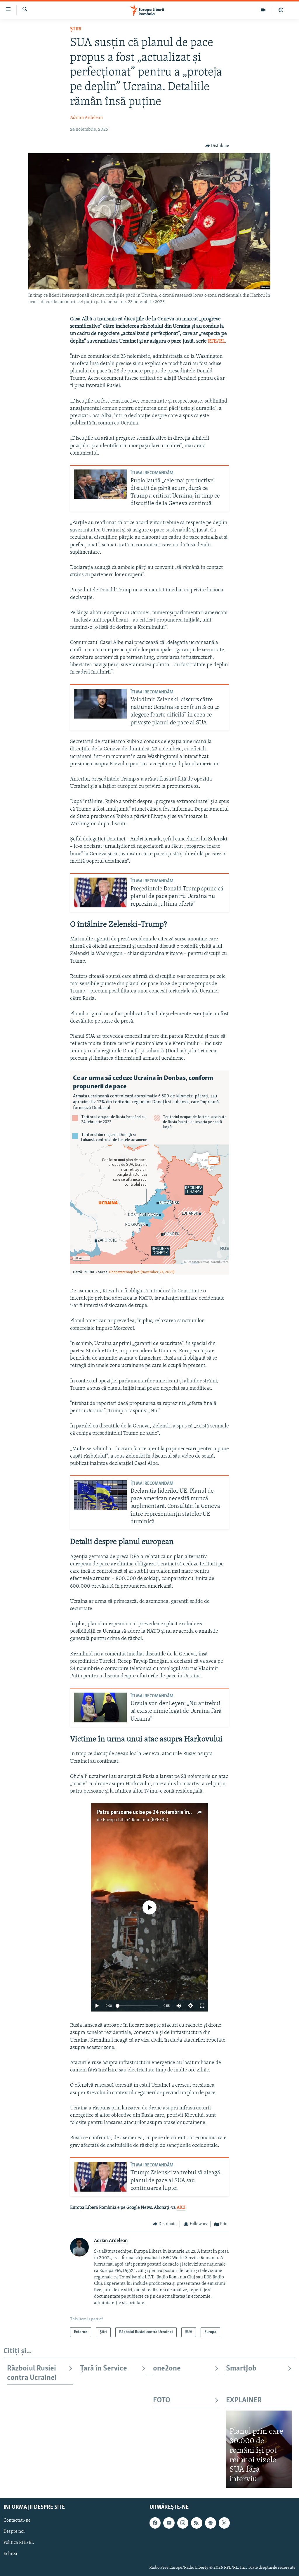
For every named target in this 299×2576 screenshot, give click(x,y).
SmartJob (241, 2369)
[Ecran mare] (202, 2006)
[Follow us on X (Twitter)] (224, 2523)
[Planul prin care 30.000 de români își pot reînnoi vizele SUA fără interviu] (259, 2449)
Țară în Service (104, 2369)
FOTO (162, 2400)
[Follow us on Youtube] (169, 2523)
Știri (76, 29)
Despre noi (14, 2532)
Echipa (10, 2554)
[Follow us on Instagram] (183, 2523)
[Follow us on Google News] (211, 2523)
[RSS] (197, 2523)
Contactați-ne (17, 2521)
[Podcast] (281, 10)
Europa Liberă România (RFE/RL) (136, 1820)
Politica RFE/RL (19, 2543)
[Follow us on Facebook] (155, 2523)
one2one (167, 2369)
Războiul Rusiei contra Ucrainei (32, 2373)
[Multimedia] (263, 10)
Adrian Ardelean (86, 118)
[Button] (217, 146)
